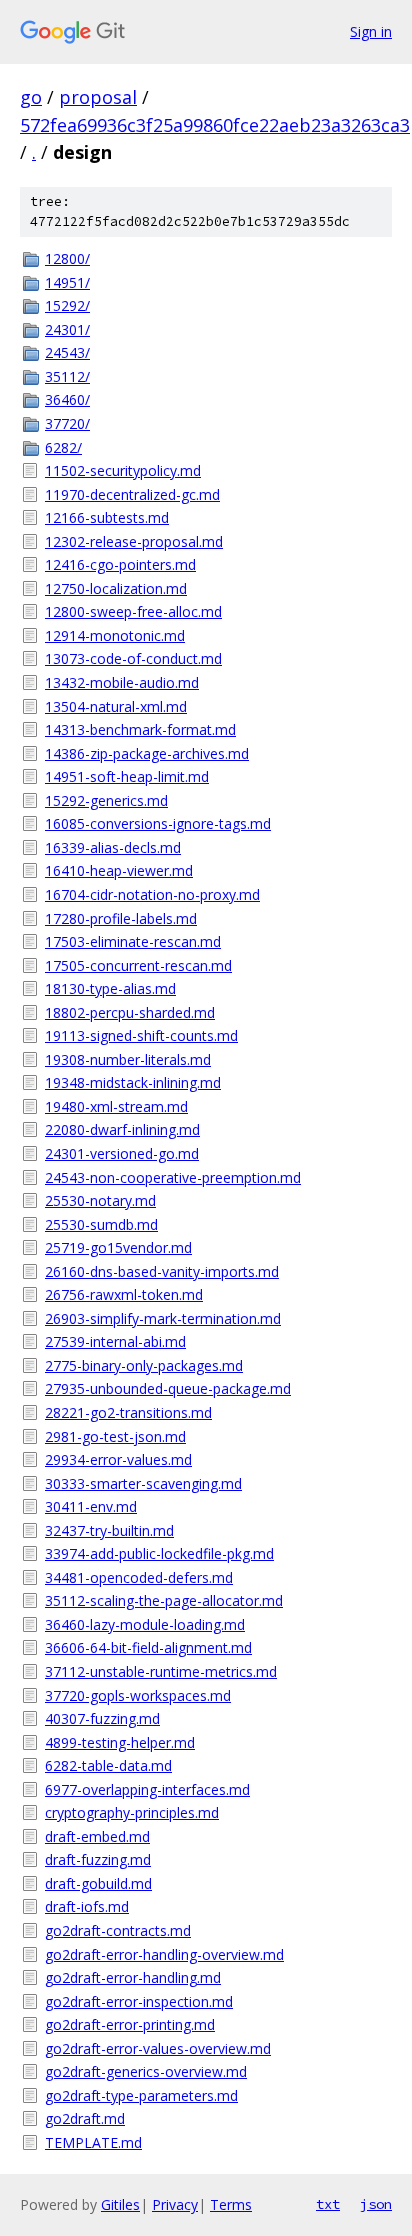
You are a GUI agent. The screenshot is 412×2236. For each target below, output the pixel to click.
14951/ (67, 282)
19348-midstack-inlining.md (133, 1082)
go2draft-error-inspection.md (139, 2001)
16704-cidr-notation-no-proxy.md (152, 894)
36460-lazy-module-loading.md (145, 1624)
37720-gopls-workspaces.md (138, 1695)
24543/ (67, 352)
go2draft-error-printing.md (130, 2024)
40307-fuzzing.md (102, 1718)
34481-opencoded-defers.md (139, 1577)
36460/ (67, 399)
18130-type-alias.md (110, 988)
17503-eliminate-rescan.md (133, 941)
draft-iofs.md (87, 1906)
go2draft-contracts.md (118, 1930)
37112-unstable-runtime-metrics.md (161, 1671)
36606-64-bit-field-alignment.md (148, 1647)
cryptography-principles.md (132, 1812)
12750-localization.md (116, 588)
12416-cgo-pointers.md (120, 564)
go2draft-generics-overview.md (146, 2071)
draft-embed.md (97, 1836)
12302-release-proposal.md (134, 541)
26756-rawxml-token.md (124, 1294)
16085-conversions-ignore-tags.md (158, 823)
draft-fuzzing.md (98, 1859)
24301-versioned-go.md (122, 1153)
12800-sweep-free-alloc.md (133, 611)
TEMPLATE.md (93, 2142)
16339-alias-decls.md (113, 847)
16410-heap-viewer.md (119, 870)
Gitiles (120, 2204)
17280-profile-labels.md (121, 918)
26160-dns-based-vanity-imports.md (162, 1271)
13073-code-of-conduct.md (133, 658)
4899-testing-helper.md (120, 1742)
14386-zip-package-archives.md (147, 753)
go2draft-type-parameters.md (141, 2095)
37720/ (67, 423)
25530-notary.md (100, 1200)
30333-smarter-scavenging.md (143, 1483)
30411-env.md (91, 1506)
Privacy (175, 2204)
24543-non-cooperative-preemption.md (173, 1177)
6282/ (63, 447)
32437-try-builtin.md (109, 1530)
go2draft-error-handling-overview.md (164, 1954)
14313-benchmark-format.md (140, 729)
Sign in (371, 31)
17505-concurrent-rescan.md (138, 965)
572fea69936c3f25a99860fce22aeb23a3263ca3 (215, 125)
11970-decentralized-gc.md (132, 494)
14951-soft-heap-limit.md (127, 776)
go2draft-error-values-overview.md (158, 2048)
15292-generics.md (106, 800)
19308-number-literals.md (128, 1059)
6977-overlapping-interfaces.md (147, 1789)
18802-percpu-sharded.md (130, 1012)
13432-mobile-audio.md (122, 682)
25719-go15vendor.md (118, 1247)
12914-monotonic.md (115, 635)
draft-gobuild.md (98, 1883)
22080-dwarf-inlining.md (122, 1129)
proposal (98, 97)
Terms (231, 2204)
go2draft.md (85, 2118)
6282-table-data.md (108, 1765)
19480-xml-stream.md (116, 1106)
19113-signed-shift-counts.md (141, 1035)
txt (328, 2204)
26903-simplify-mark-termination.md (163, 1318)
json (376, 2204)
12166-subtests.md (107, 517)
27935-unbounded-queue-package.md (168, 1388)
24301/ (67, 329)
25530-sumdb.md (101, 1224)
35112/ (67, 376)
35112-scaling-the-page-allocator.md (164, 1600)
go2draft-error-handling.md (133, 1977)
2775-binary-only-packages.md (144, 1365)
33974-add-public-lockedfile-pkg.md (159, 1553)
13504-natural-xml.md (116, 706)
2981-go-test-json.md (115, 1436)
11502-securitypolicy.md (123, 470)
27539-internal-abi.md (115, 1341)
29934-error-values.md (118, 1459)
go (31, 97)
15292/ (67, 305)
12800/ (67, 258)
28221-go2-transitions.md (128, 1412)
